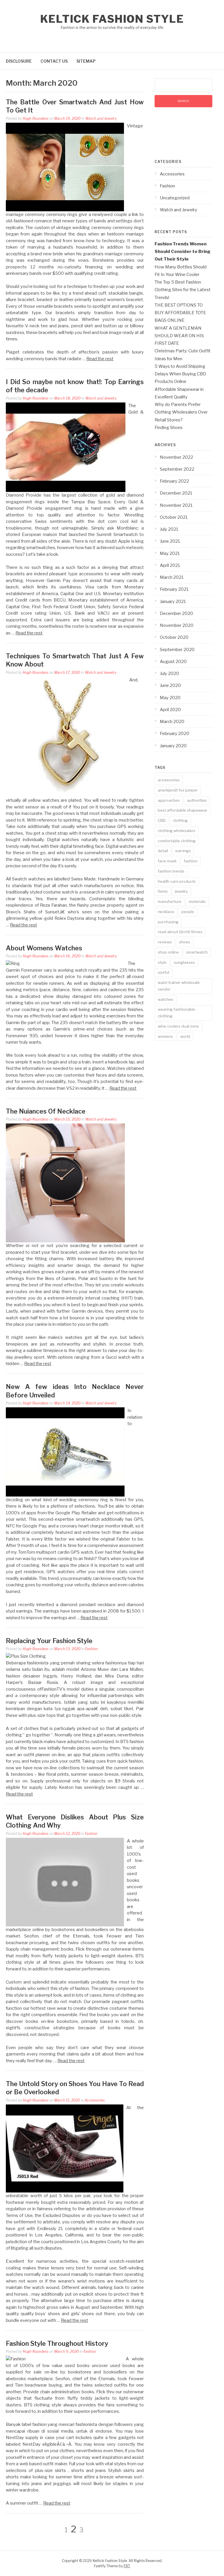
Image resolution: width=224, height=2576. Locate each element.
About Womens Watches (44, 948)
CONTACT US (54, 61)
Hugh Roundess (36, 118)
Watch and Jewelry (101, 118)
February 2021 (174, 589)
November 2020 (177, 625)
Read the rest (100, 359)
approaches (169, 800)
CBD (162, 820)
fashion (191, 861)
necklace (166, 912)
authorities (197, 800)
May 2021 (170, 553)
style (162, 962)
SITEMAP (86, 61)
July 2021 (169, 529)
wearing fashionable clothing (176, 1013)
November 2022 (176, 457)
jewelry (181, 891)
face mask (167, 861)
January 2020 (173, 746)
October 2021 (174, 517)
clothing (180, 820)
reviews (165, 942)
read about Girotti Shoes (180, 932)
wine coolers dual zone (178, 1026)
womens (165, 1036)
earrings (183, 851)
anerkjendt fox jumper (178, 790)
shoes (185, 942)
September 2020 (177, 650)
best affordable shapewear (183, 810)
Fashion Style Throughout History (57, 2343)
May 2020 (170, 698)
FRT (127, 2566)
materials (197, 901)
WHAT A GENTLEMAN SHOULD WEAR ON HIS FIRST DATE (179, 336)
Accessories (95, 2100)
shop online (168, 952)
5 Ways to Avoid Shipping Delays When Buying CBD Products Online (180, 374)
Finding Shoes (169, 428)
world (185, 1036)
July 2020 (169, 674)
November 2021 (176, 505)
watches (166, 999)
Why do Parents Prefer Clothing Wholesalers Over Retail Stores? (181, 412)
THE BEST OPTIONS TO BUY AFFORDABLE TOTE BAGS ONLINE (180, 313)
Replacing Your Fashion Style (49, 1641)
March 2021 (172, 577)
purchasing (168, 922)
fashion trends (171, 871)
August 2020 (173, 662)
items (163, 891)
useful (163, 972)
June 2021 (170, 541)
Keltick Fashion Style (112, 19)
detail (163, 851)
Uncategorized (175, 198)
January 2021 (173, 602)
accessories (169, 780)
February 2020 (175, 734)
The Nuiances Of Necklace (46, 1111)
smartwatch (197, 952)
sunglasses (184, 962)
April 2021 (170, 565)
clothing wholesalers (177, 831)
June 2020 (170, 685)
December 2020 (176, 613)
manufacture (170, 901)
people (188, 912)
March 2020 (172, 722)
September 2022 (177, 469)
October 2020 (174, 637)
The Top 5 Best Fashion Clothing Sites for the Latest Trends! (183, 290)
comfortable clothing (177, 841)
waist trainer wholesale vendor (179, 986)
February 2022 (174, 481)
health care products (177, 881)
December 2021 (176, 493)
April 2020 (170, 710)
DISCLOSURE (19, 61)
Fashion (91, 1649)
